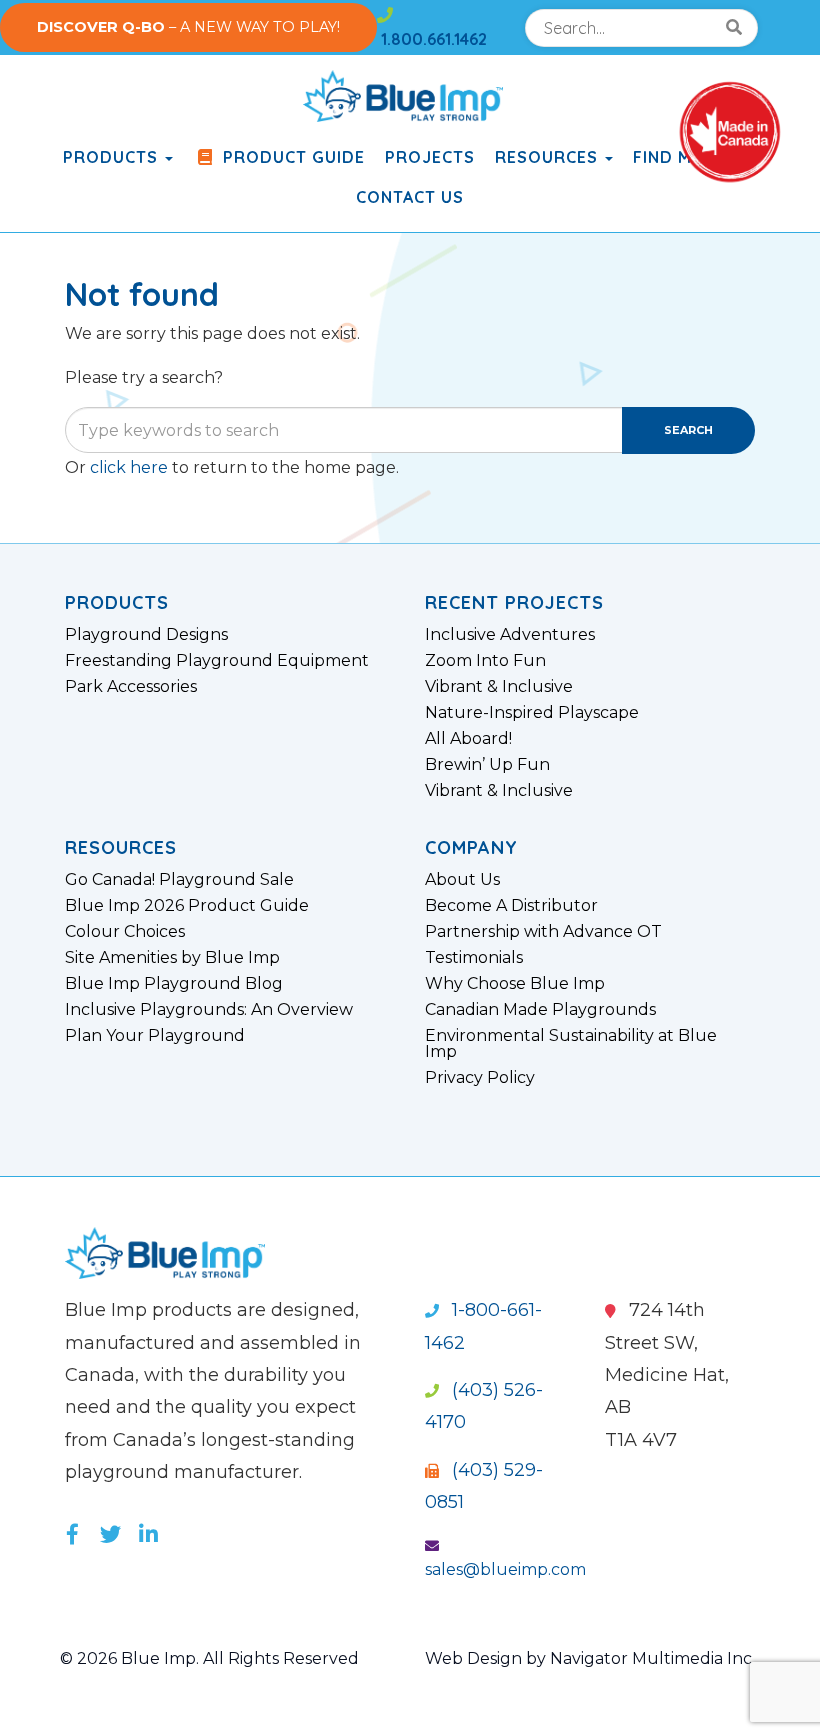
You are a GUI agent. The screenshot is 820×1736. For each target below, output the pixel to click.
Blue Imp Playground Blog (174, 984)
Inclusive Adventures (510, 635)
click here (129, 467)
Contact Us (410, 197)
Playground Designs (146, 635)
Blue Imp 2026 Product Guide (187, 906)
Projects (430, 157)
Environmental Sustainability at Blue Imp (571, 1044)
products (113, 157)
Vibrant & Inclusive (499, 687)
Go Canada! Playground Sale (179, 880)
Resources (549, 157)
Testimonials (474, 958)
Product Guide (291, 157)
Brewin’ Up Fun (487, 765)
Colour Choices (125, 932)
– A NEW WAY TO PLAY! (188, 27)
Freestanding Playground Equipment (217, 661)
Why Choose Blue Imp (515, 984)
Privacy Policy (480, 1078)
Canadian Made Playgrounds (540, 1010)
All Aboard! (468, 739)
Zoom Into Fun (485, 661)
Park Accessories (131, 687)
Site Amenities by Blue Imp (172, 958)
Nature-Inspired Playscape (532, 713)
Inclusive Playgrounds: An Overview (209, 1010)
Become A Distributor (511, 906)
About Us (462, 880)
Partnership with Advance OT (543, 932)
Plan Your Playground (155, 1036)
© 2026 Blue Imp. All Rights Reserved (209, 1658)
